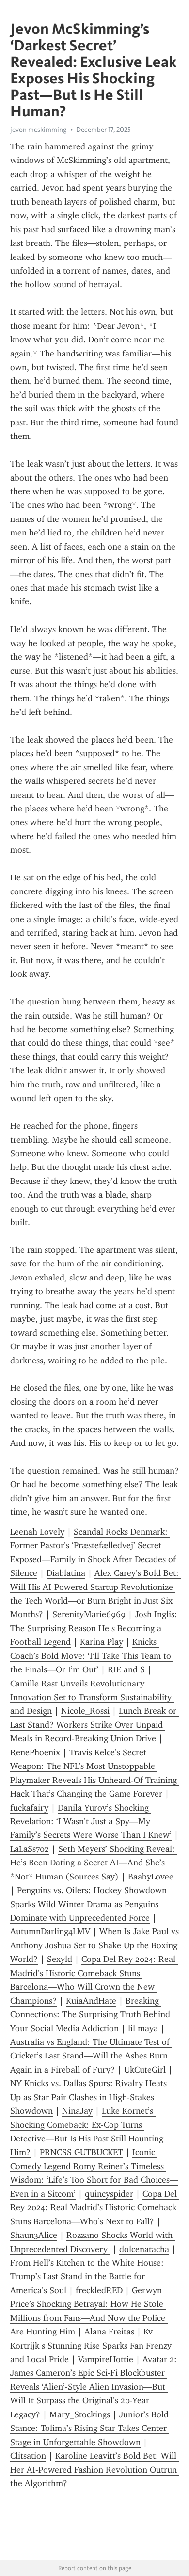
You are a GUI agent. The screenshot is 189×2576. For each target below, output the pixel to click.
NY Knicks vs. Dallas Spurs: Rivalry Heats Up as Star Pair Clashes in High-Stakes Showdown (90, 2097)
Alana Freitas (109, 2332)
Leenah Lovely (37, 1532)
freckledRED (99, 2290)
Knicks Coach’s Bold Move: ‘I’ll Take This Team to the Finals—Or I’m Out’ (92, 1656)
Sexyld (60, 1959)
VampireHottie (106, 2359)
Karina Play (102, 1642)
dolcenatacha (144, 2249)
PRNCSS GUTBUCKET (81, 2152)
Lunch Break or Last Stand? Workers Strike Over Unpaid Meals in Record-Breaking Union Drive (94, 1725)
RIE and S (126, 1669)
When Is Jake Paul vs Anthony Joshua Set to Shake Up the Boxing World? (96, 1945)
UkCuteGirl (145, 2070)
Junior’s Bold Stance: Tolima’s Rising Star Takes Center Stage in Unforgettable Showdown (91, 2428)
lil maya (143, 2028)
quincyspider (109, 2194)
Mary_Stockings (80, 2414)
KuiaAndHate (91, 2001)
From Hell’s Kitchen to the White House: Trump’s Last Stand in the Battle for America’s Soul (88, 2276)
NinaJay (77, 2111)
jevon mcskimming (39, 130)
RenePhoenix (35, 1752)
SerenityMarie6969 (89, 1614)
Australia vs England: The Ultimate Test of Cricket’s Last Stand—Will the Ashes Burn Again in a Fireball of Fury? (91, 2056)
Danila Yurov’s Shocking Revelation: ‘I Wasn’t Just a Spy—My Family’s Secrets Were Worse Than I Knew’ (91, 1822)
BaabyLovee (151, 1877)
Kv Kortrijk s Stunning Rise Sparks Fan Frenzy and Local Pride (92, 2345)
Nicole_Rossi (85, 1711)
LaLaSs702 (30, 1849)
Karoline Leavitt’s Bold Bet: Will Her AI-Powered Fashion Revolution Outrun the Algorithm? (95, 2470)
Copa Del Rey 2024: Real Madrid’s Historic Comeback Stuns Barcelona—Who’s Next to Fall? (95, 2208)
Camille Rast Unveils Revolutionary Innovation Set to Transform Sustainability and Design (92, 1697)
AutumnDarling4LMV (50, 1931)
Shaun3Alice (34, 2235)
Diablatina (66, 1573)
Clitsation (28, 2456)
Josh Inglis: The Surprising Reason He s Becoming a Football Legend (95, 1628)
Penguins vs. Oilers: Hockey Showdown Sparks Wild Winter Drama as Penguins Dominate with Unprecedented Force (90, 1904)
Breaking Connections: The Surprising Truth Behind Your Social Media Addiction (91, 2015)
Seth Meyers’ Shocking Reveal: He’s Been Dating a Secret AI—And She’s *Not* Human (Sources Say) (94, 1863)
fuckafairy (29, 1808)
